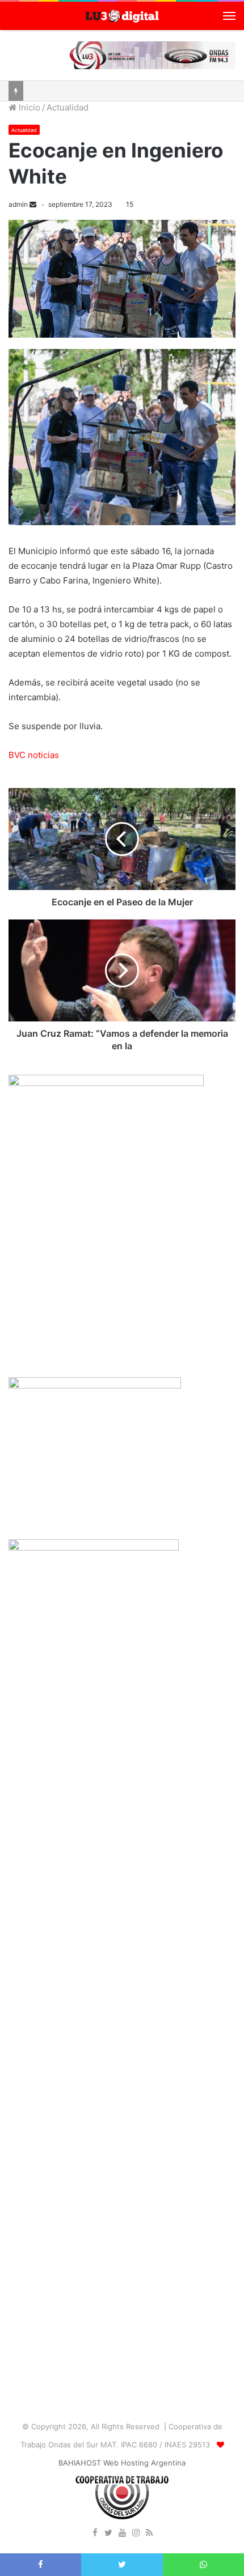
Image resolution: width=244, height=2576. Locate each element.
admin (18, 204)
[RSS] (149, 2534)
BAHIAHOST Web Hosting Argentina (122, 2463)
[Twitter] (108, 2534)
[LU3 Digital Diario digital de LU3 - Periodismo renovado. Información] (122, 16)
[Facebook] (95, 2534)
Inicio (28, 107)
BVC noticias (34, 755)
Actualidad (68, 107)
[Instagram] (136, 2534)
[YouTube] (122, 2534)
